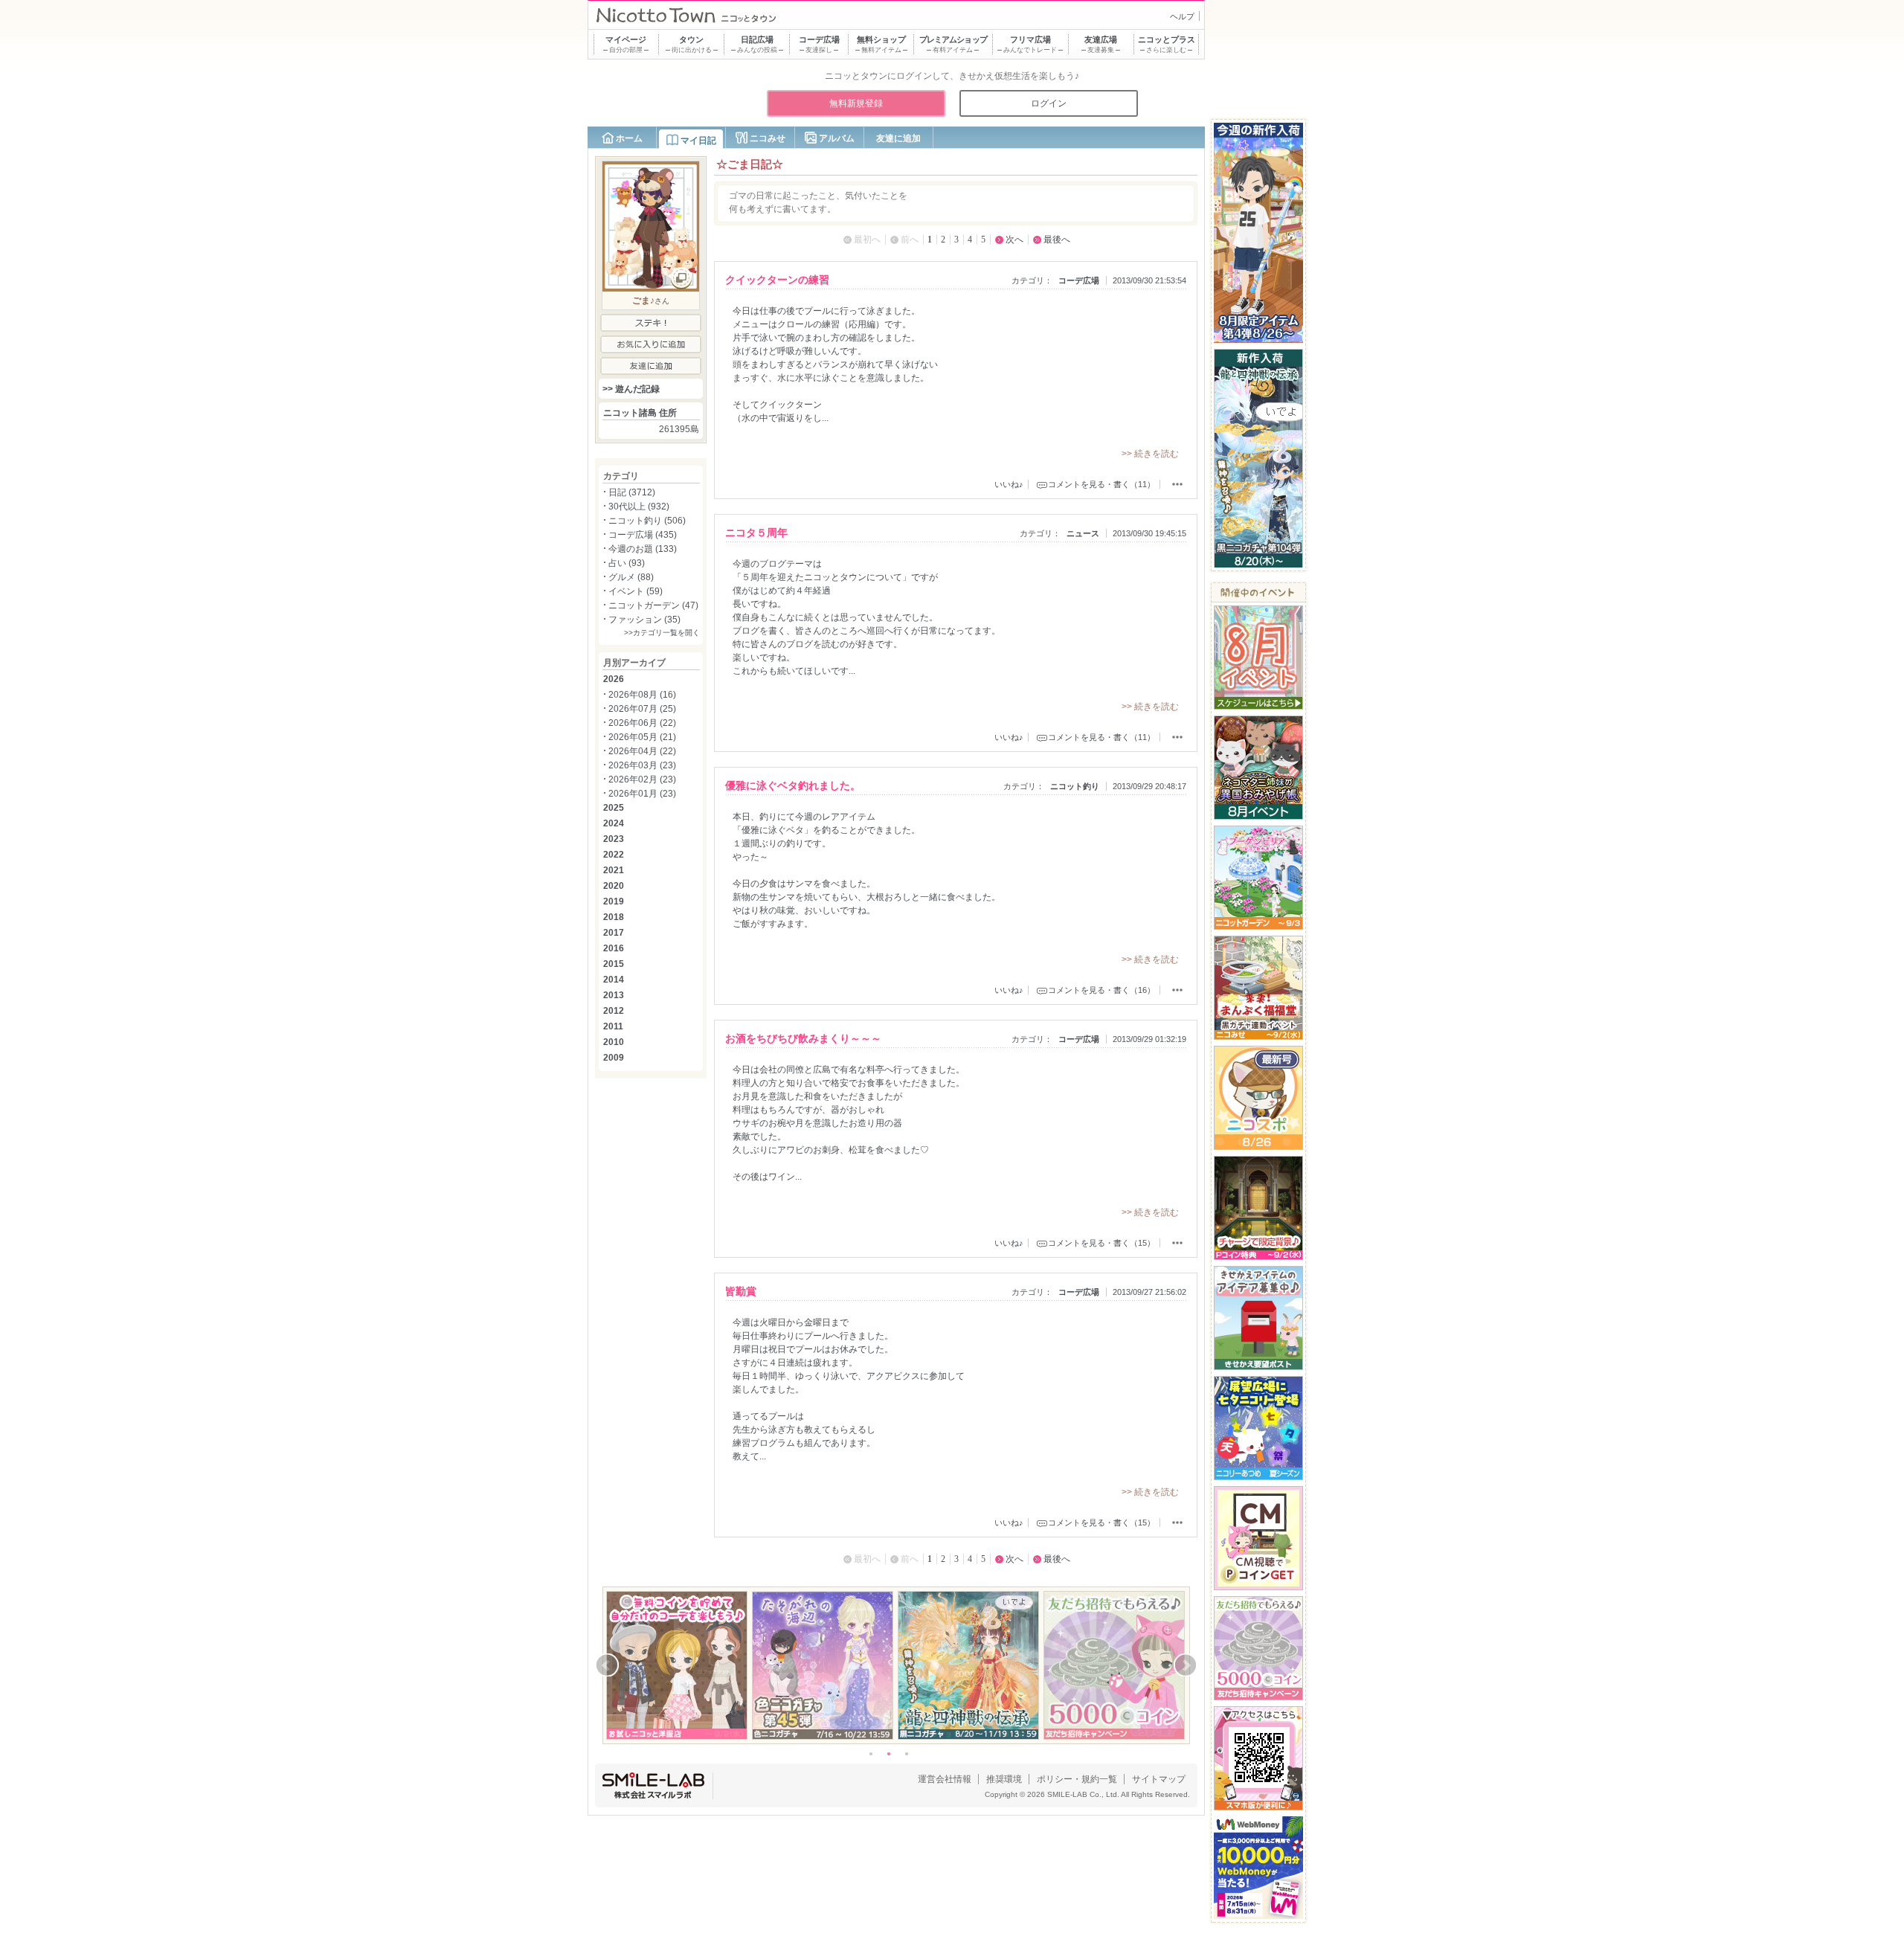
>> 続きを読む (1150, 454)
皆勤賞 (741, 1291)
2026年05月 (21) (642, 737)
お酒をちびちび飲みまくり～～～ (803, 1038)
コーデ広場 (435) (643, 535)
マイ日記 (698, 141)
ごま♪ (643, 300)
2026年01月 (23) (642, 794)
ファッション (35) (644, 620)
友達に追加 (898, 138)
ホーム (629, 138)
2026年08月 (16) (642, 695)
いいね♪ (1009, 484)
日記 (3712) (632, 492)
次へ (1014, 239)
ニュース (1083, 533)
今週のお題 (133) (643, 549)
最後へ (1057, 239)
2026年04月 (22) (642, 751)
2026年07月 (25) (642, 709)
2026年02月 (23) (642, 779)
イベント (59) (636, 591)
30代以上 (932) (639, 507)
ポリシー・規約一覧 (1077, 1779)
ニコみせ (768, 138)
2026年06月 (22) (642, 723)
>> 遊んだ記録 (631, 389)
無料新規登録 (856, 103)
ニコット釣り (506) (647, 521)
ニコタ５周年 (756, 533)
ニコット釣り (1075, 786)
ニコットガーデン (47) (653, 605)
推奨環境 (1004, 1779)
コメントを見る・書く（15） (1101, 1243)
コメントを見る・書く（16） (1101, 990)
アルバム (837, 138)
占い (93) (627, 563)
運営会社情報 (945, 1779)
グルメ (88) (631, 577)
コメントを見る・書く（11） (1101, 484)
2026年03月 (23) (642, 765)
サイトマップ (1159, 1779)
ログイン (1049, 103)
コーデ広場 (1079, 280)
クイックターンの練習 (777, 280)
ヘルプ (1182, 16)
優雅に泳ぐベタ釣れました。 (793, 785)
